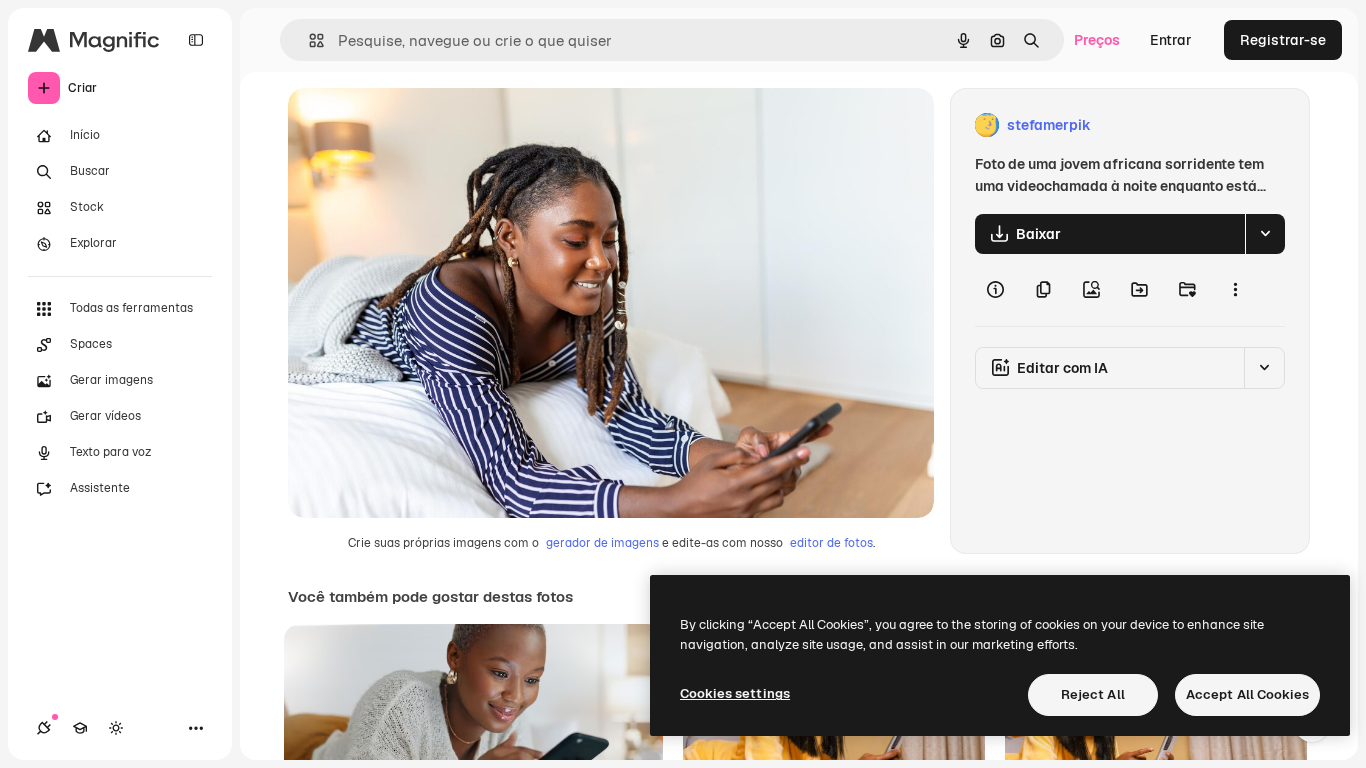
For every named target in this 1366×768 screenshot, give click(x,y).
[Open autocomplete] (308, 40)
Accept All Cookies (1247, 694)
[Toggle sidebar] (196, 40)
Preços (1097, 40)
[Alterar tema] (116, 728)
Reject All (1093, 694)
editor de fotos (831, 543)
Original (416, 125)
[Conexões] (44, 728)
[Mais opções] (1235, 290)
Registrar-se (1283, 40)
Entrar (1171, 40)
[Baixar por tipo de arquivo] (1265, 234)
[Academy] (80, 728)
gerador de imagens (602, 543)
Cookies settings (735, 693)
